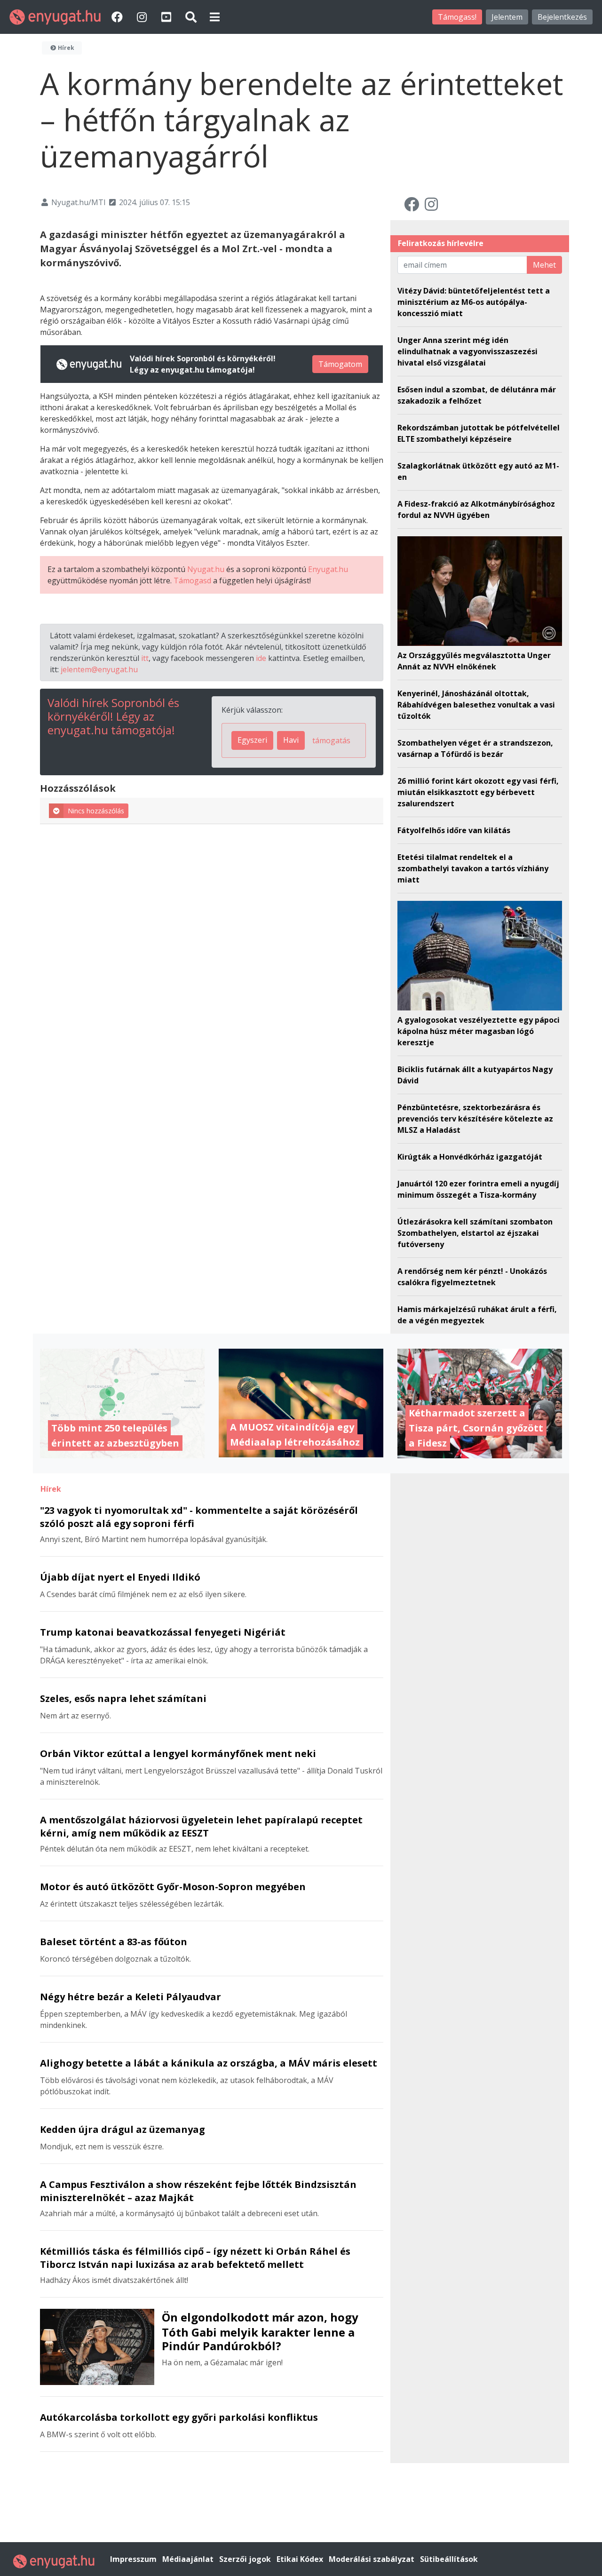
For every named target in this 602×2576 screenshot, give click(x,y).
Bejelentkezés (562, 17)
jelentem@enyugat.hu (99, 669)
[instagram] (143, 17)
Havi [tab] (291, 740)
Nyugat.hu (206, 569)
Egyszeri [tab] (252, 740)
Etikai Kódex (301, 2559)
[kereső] (191, 17)
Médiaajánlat (189, 2559)
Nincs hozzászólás (96, 811)
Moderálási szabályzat (372, 2559)
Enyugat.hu (328, 569)
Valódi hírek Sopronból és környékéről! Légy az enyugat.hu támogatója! (113, 716)
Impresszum (134, 2559)
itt (145, 658)
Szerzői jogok (246, 2559)
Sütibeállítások (449, 2559)
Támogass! (457, 17)
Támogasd (192, 580)
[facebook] (119, 17)
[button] (215, 17)
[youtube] (167, 17)
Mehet (544, 265)
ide (261, 658)
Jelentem (507, 17)
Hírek (65, 48)
